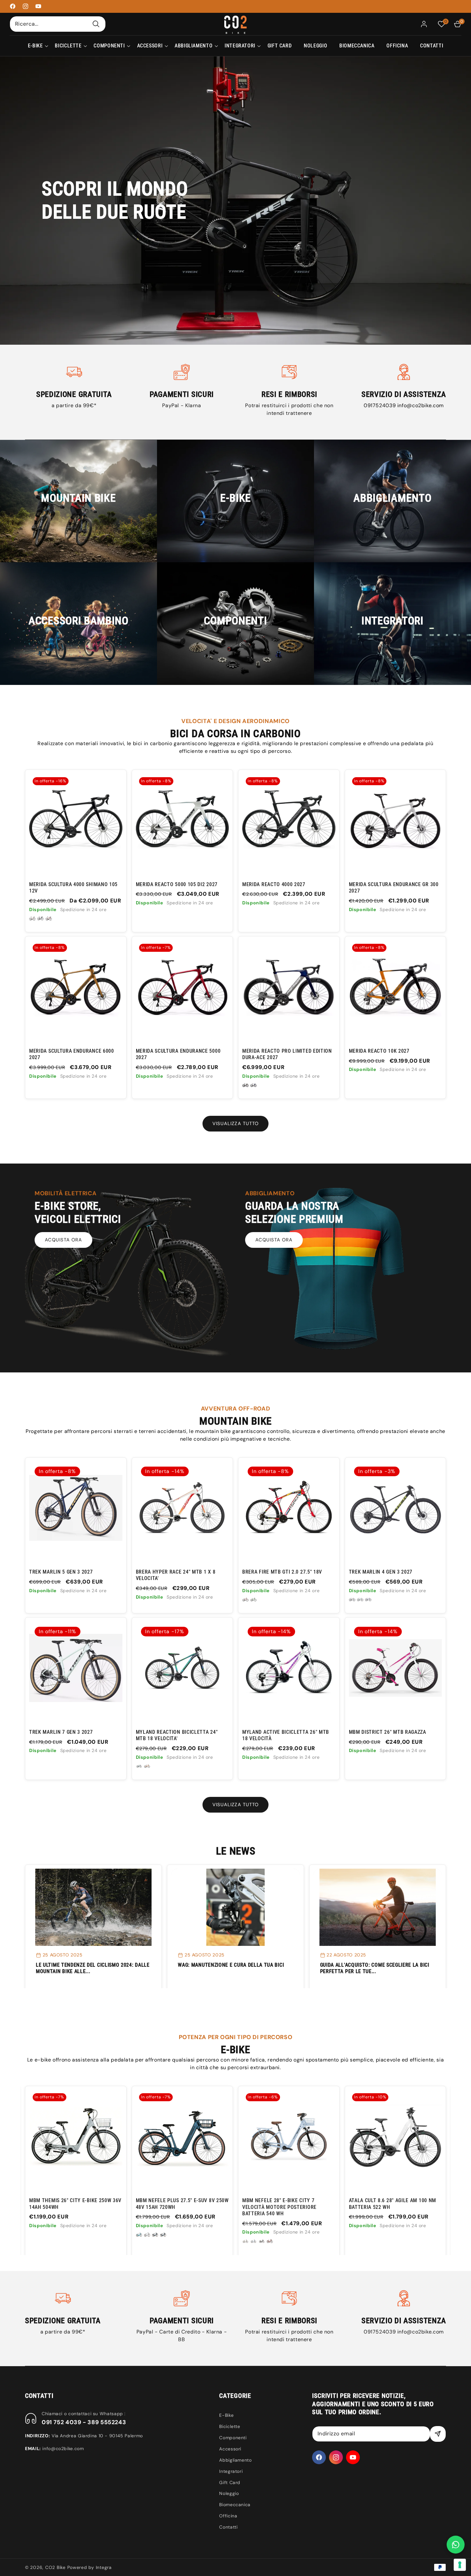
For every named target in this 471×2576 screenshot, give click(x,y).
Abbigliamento (235, 2460)
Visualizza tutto (235, 1123)
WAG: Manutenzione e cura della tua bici (231, 1965)
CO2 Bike (55, 2567)
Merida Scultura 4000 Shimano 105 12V (73, 888)
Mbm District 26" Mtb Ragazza (388, 1732)
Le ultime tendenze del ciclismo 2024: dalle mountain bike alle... (93, 1968)
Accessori (230, 2449)
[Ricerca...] (96, 24)
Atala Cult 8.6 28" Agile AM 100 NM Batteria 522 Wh (213, 2204)
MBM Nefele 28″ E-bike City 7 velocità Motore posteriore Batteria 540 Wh (100, 2207)
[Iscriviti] (438, 2434)
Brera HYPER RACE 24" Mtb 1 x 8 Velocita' (176, 1575)
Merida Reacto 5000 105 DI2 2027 (177, 884)
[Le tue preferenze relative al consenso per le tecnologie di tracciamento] (460, 2565)
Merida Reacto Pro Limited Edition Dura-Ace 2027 (287, 1054)
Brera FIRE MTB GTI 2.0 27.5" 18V (282, 1572)
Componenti (233, 2438)
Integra (104, 2567)
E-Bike (226, 2415)
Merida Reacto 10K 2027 (379, 1051)
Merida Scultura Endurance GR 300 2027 (394, 888)
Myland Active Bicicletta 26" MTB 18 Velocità (286, 1735)
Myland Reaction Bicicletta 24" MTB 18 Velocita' (177, 1735)
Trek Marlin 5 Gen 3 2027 (61, 1572)
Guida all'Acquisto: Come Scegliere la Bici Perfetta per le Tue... (375, 1968)
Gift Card (230, 2482)
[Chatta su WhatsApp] (456, 2545)
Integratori (231, 2471)
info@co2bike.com (421, 405)
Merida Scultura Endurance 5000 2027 (178, 1054)
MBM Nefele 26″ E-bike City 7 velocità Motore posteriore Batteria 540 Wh (313, 2207)
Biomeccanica (235, 2505)
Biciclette (230, 2426)
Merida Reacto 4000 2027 (274, 884)
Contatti (228, 2527)
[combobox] (58, 24)
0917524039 (380, 405)
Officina (228, 2516)
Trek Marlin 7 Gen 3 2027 (61, 1732)
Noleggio (229, 2493)
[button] (35, 46)
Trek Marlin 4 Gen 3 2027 (381, 1572)
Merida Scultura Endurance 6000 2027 (72, 1054)
